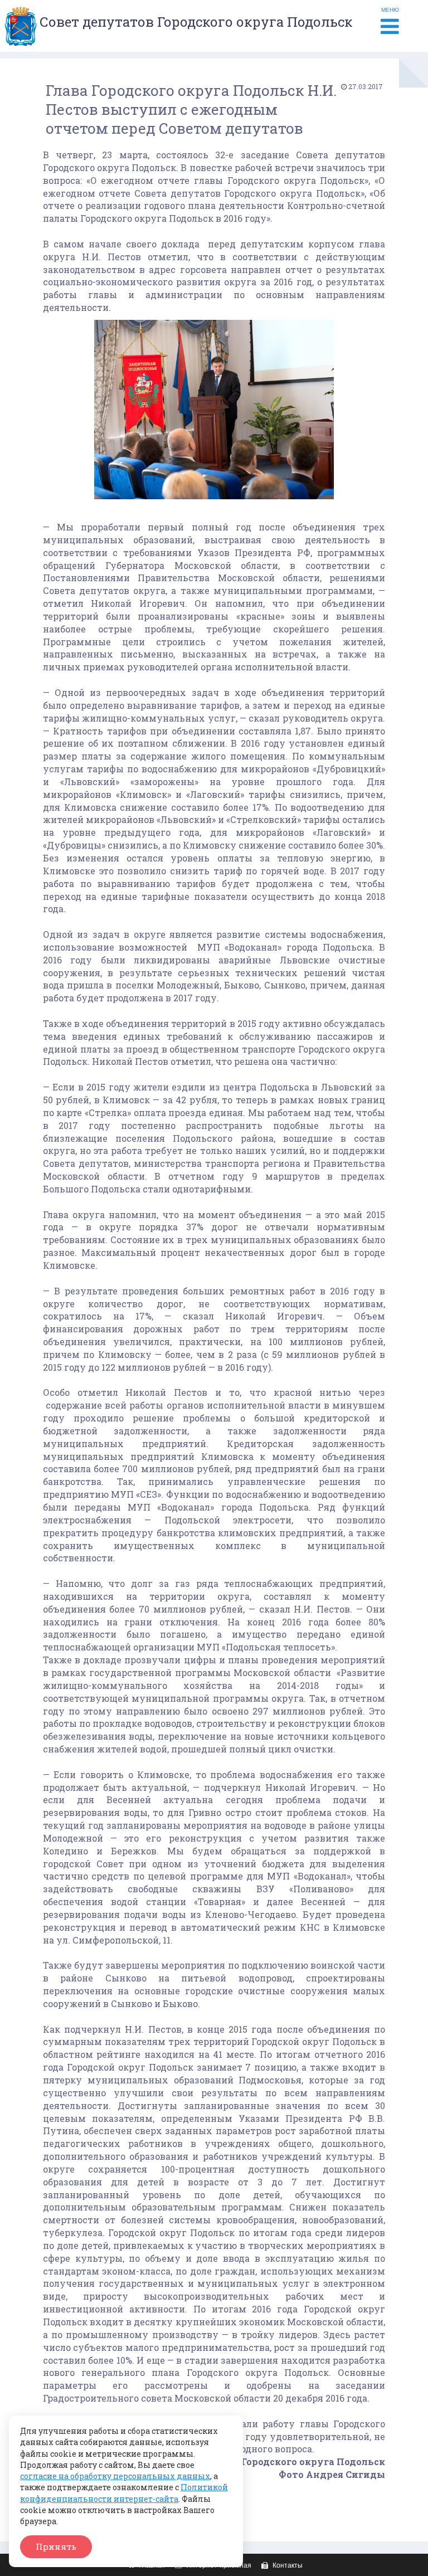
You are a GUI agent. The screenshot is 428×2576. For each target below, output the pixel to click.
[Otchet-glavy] (214, 501)
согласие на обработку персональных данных (115, 2476)
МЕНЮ (390, 10)
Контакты (287, 2565)
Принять (56, 2546)
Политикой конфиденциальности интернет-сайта (124, 2493)
